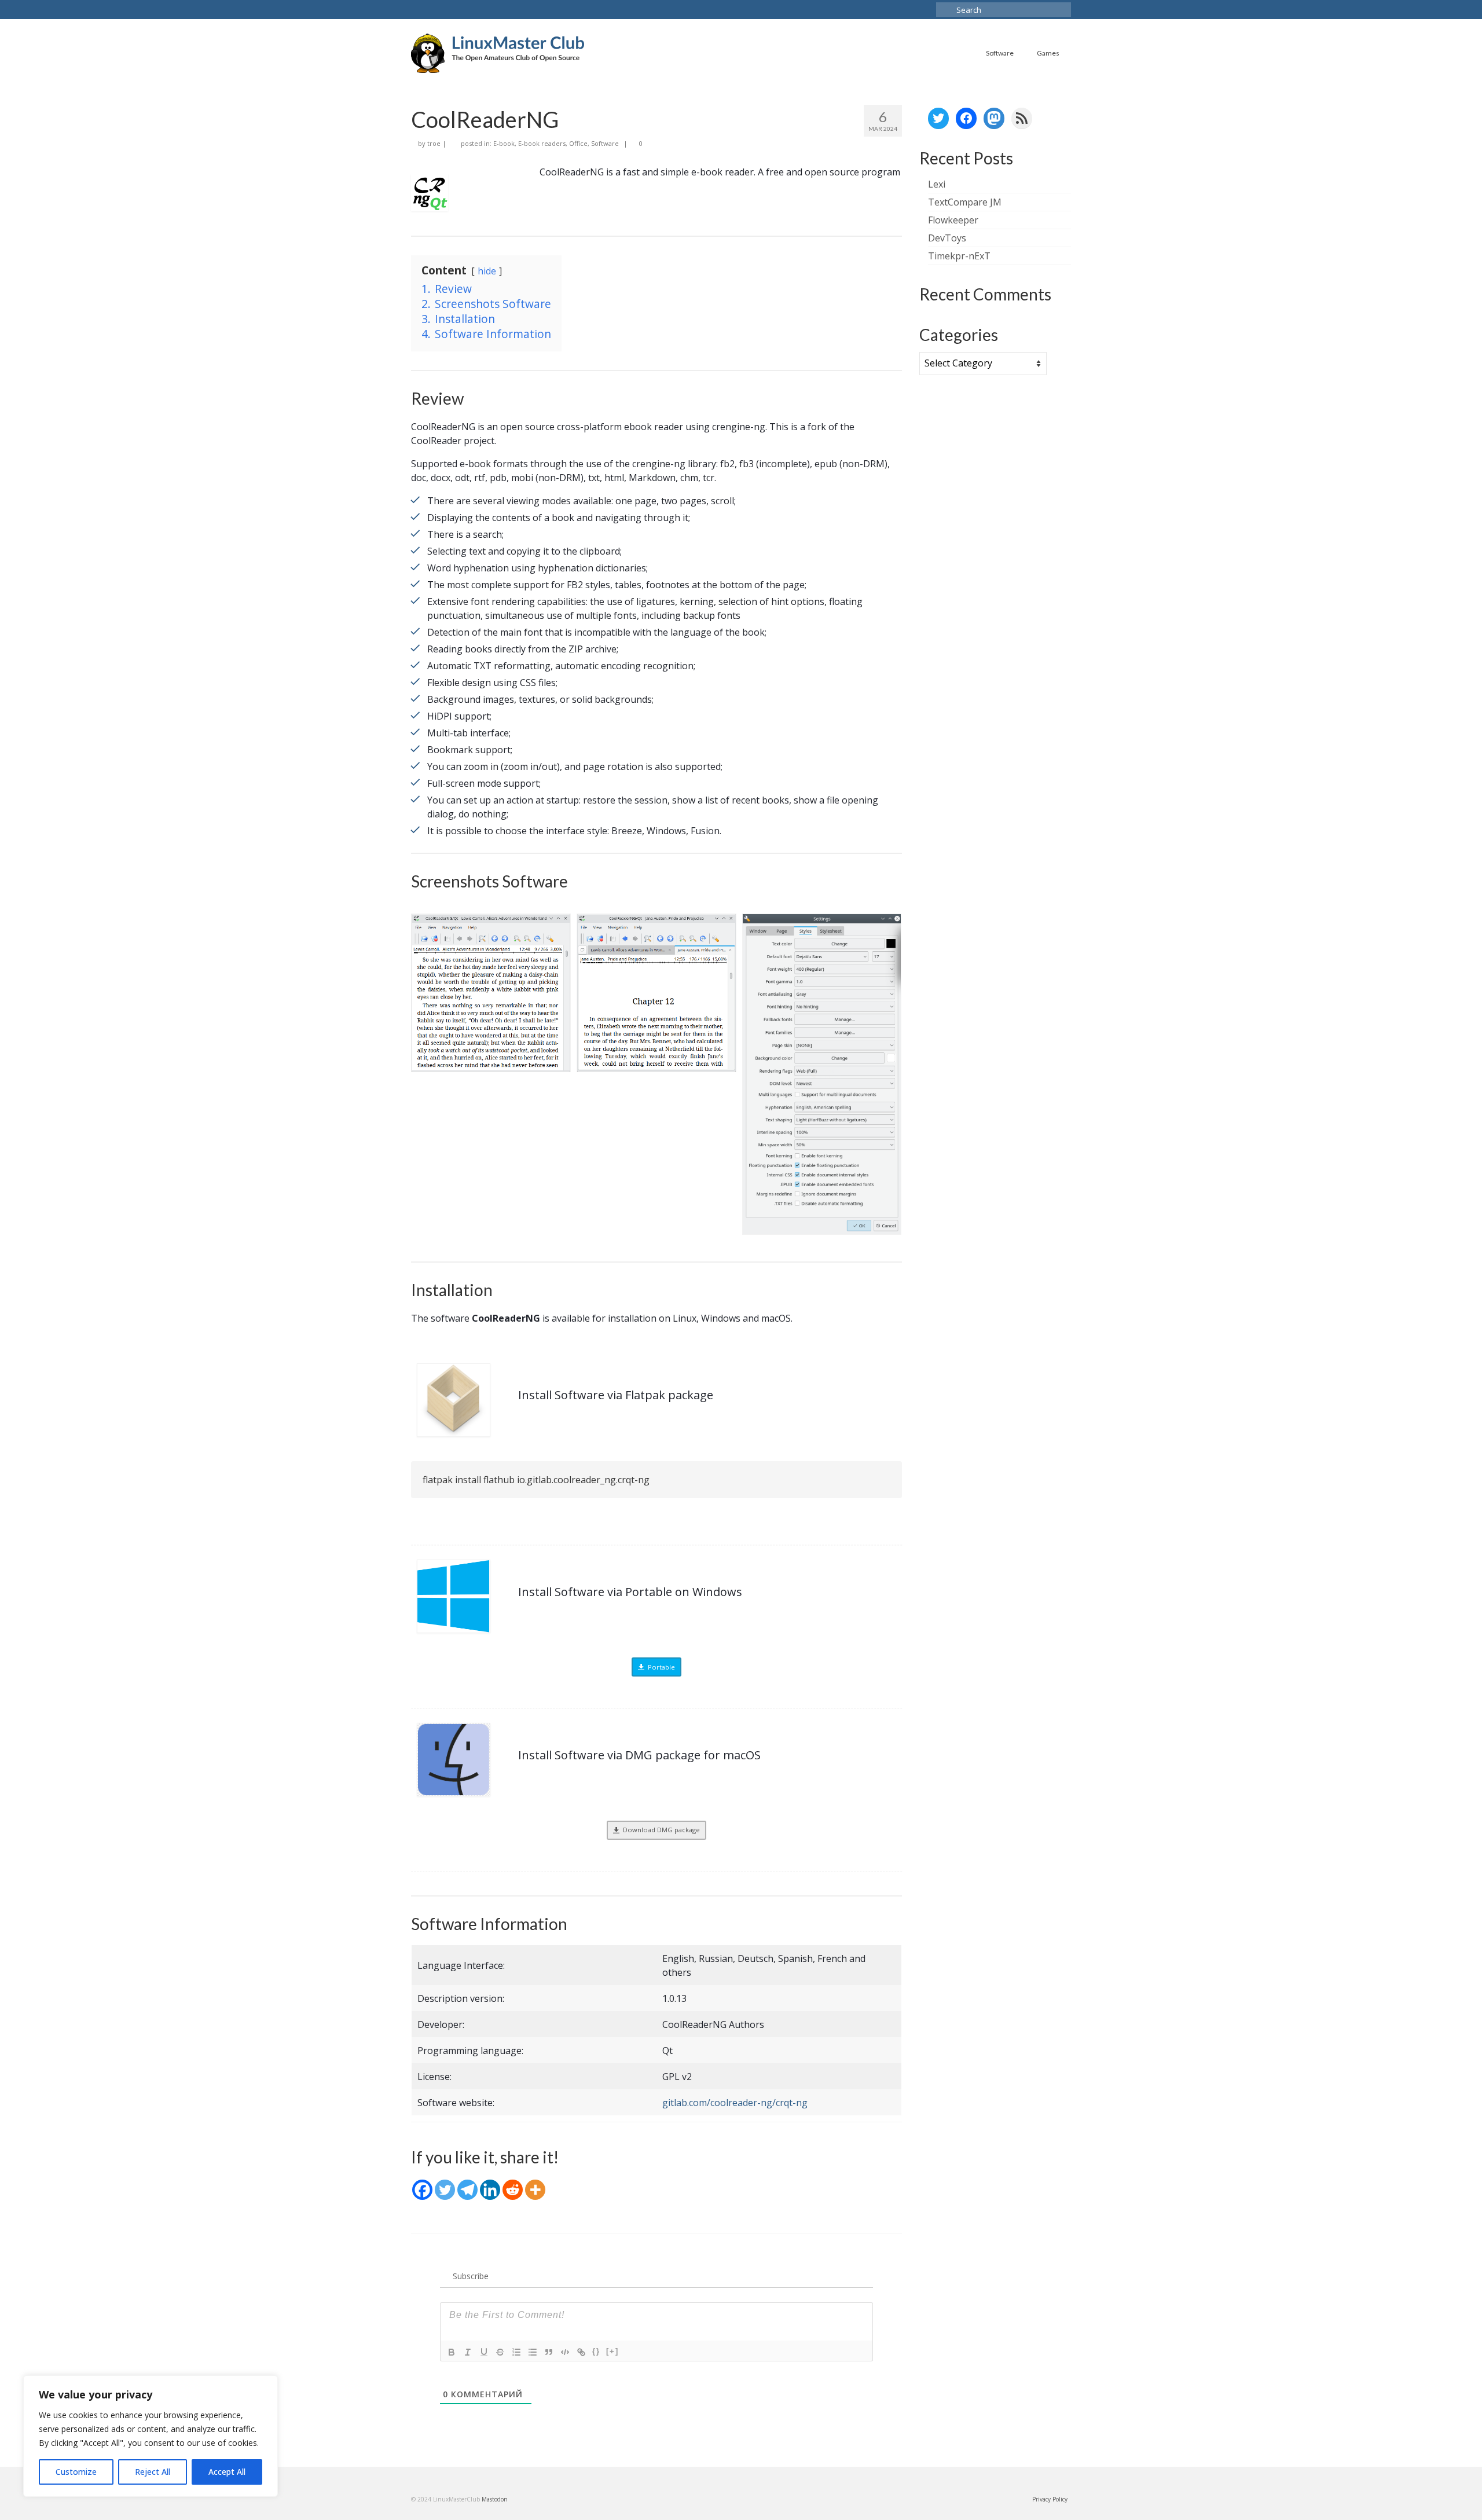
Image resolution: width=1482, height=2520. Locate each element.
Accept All (227, 2472)
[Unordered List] (533, 2352)
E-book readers (542, 143)
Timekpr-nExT (959, 256)
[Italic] (468, 2352)
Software (605, 143)
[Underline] (484, 2352)
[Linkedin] (490, 2190)
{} (596, 2351)
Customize (76, 2472)
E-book (504, 143)
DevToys (947, 238)
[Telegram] (467, 2190)
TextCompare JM (965, 202)
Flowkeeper (953, 220)
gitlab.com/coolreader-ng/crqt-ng (735, 2103)
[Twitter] (445, 2190)
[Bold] (452, 2352)
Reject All (153, 2472)
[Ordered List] (516, 2352)
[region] (151, 2436)
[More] (535, 2190)
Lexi (937, 184)
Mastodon (495, 2499)
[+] (612, 2351)
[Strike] (500, 2352)
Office (578, 143)
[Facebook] (422, 2190)
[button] (491, 993)
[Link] (581, 2352)
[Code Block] (565, 2352)
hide (487, 271)
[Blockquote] (549, 2352)
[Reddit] (513, 2190)
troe (434, 143)
